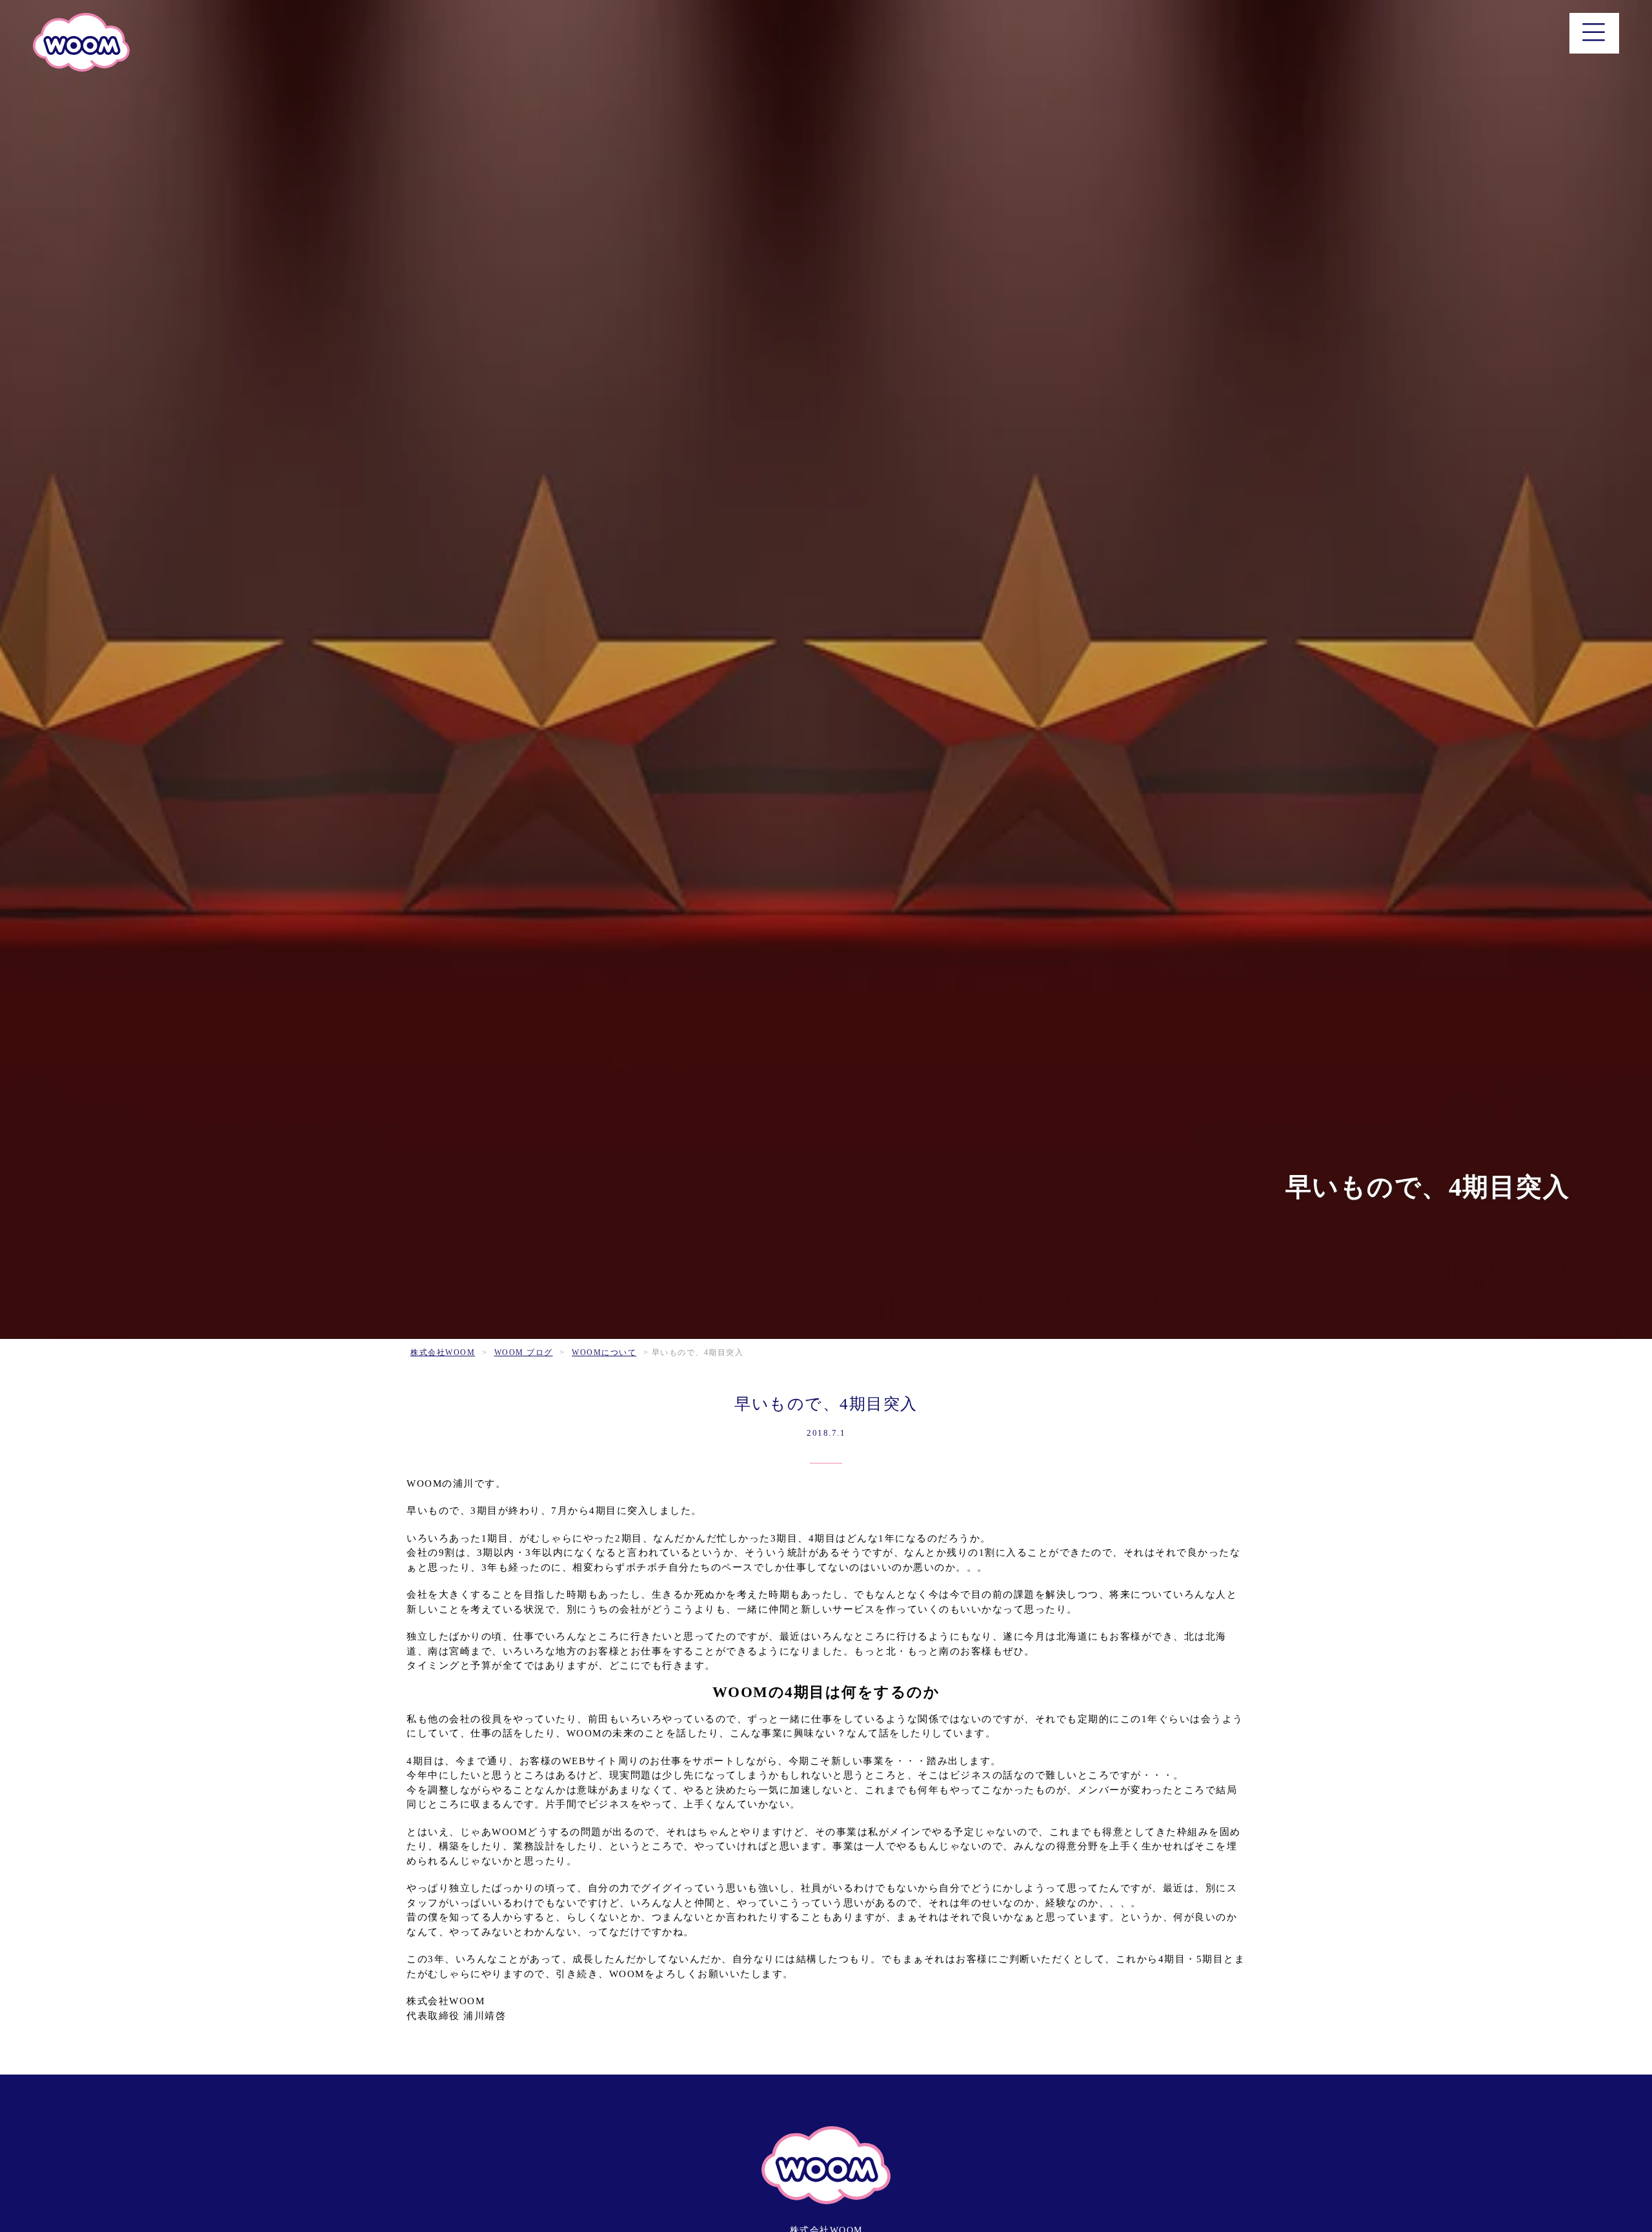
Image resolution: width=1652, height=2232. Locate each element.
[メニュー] (1594, 33)
